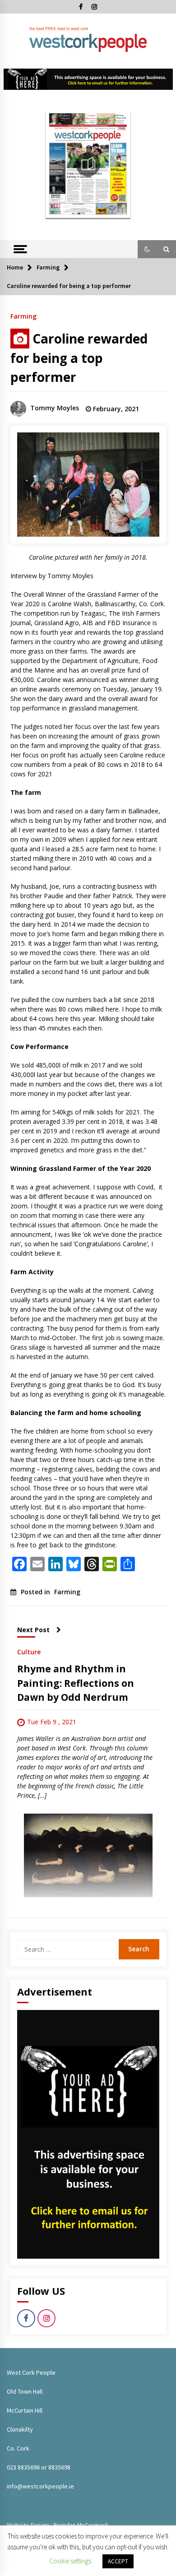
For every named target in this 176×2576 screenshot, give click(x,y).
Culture (29, 1651)
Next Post (33, 1630)
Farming (23, 316)
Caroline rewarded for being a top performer (79, 358)
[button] (147, 249)
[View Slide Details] (88, 79)
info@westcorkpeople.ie (40, 2486)
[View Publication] (88, 164)
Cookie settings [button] (70, 2561)
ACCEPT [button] (118, 2561)
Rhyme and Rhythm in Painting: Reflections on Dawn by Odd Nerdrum (76, 1683)
